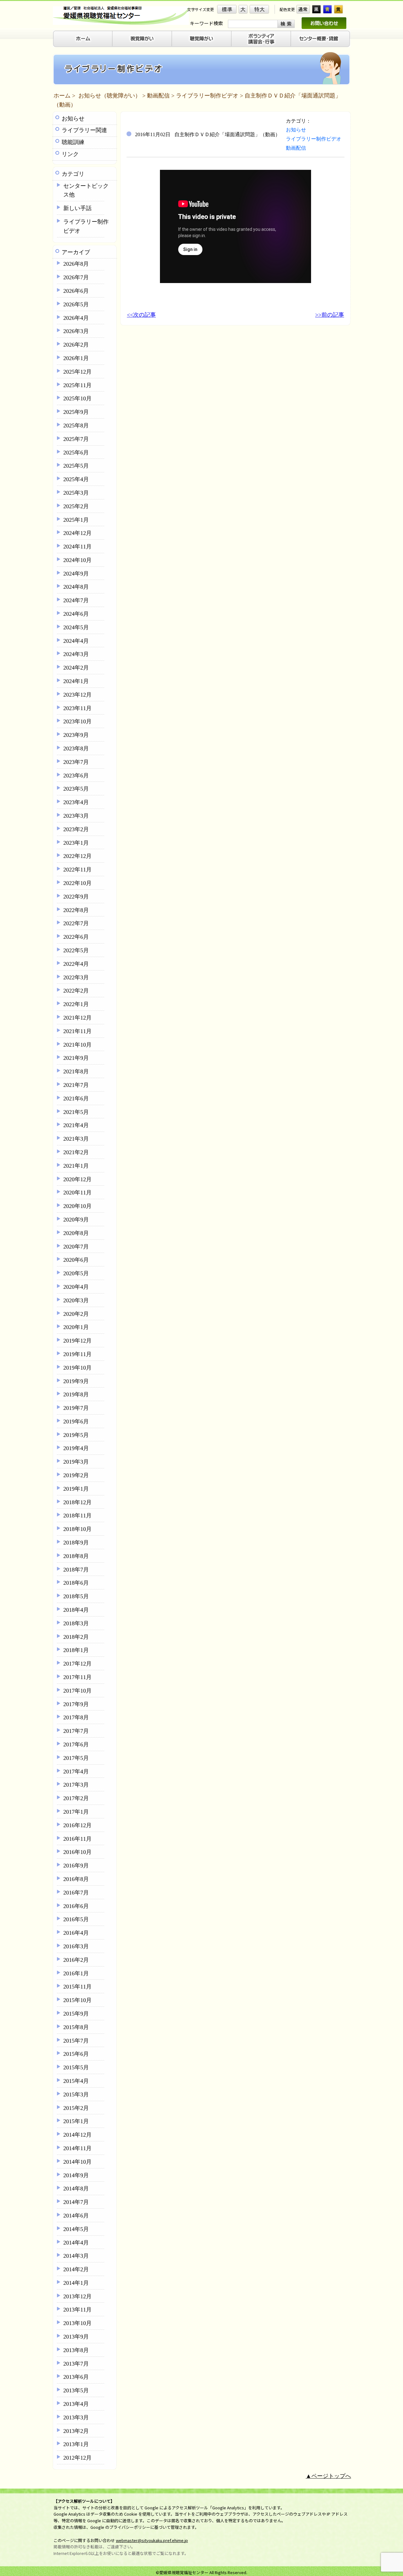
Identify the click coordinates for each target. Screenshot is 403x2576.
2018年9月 (76, 1543)
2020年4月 (76, 1287)
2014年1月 (76, 2283)
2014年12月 (77, 2135)
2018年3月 (76, 1623)
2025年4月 (76, 479)
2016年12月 (77, 1825)
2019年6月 (76, 1422)
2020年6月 (76, 1260)
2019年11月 (77, 1354)
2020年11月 (77, 1193)
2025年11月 (77, 385)
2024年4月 (76, 641)
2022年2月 (76, 991)
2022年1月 (76, 1004)
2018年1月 (76, 1650)
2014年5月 (76, 2229)
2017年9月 (76, 1704)
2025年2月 (76, 506)
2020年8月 (76, 1233)
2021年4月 (76, 1125)
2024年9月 (76, 574)
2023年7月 (76, 762)
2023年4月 (76, 802)
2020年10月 (77, 1206)
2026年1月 (76, 358)
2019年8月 (76, 1394)
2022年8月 (76, 910)
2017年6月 (76, 1744)
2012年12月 (77, 2458)
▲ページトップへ (328, 2476)
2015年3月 (76, 2095)
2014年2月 (76, 2269)
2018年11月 (77, 1516)
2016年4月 (76, 1933)
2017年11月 (77, 1677)
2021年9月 (76, 1058)
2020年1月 (76, 1327)
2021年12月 (77, 1018)
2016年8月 (76, 1879)
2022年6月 (76, 937)
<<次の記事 (141, 315)
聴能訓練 (73, 142)
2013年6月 (76, 2377)
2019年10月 (77, 1368)
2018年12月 (77, 1502)
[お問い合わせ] (324, 23)
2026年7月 (76, 277)
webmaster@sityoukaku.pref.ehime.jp (152, 2540)
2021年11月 (77, 1031)
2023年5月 (76, 789)
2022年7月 (76, 923)
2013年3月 (76, 2417)
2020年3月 (76, 1300)
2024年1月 (76, 681)
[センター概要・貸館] (321, 39)
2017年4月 (76, 1772)
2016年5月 (76, 1919)
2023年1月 (76, 843)
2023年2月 (76, 829)
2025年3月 (76, 493)
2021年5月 (76, 1112)
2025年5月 (76, 466)
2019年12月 (77, 1341)
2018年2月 (76, 1637)
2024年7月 (76, 600)
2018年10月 (77, 1529)
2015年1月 (76, 2121)
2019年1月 (76, 1489)
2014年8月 (76, 2189)
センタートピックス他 (86, 190)
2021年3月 (76, 1139)
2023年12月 (77, 695)
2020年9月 (76, 1220)
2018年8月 (76, 1556)
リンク (70, 154)
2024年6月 (76, 614)
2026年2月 (76, 345)
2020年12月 (77, 1179)
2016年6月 (76, 1906)
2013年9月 (76, 2337)
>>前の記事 (330, 315)
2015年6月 (76, 2054)
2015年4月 (76, 2081)
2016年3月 (76, 1946)
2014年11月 (77, 2148)
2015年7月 (76, 2041)
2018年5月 (76, 1596)
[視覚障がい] (142, 39)
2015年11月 (77, 1987)
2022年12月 (77, 856)
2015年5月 (76, 2067)
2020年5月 (76, 1273)
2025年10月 (77, 398)
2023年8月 (76, 748)
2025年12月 (77, 372)
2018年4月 (76, 1610)
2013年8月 (76, 2350)
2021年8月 (76, 1071)
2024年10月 (77, 560)
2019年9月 (76, 1381)
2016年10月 (77, 1852)
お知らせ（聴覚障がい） (110, 96)
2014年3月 (76, 2256)
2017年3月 (76, 1785)
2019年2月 (76, 1475)
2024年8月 (76, 587)
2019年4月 (76, 1448)
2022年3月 (76, 977)
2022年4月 (76, 964)
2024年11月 (77, 547)
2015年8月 (76, 2027)
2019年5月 (76, 1435)
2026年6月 (76, 291)
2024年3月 (76, 654)
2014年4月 (76, 2243)
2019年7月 (76, 1408)
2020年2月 (76, 1314)
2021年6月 (76, 1099)
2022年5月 (76, 950)
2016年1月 (76, 1973)
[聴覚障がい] (202, 39)
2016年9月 (76, 1866)
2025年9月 (76, 412)
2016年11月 (77, 1839)
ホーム (62, 96)
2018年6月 (76, 1583)
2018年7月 (76, 1570)
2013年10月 (77, 2323)
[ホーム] (83, 39)
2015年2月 (76, 2108)
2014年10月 (77, 2162)
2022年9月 (76, 897)
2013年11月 (77, 2310)
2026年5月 (76, 304)
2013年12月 (77, 2296)
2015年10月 (77, 2000)
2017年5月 (76, 1758)
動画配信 (158, 96)
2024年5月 (76, 627)
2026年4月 (76, 318)
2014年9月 (76, 2175)
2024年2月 (76, 668)
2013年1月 (76, 2444)
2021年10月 (77, 1045)
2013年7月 (76, 2364)
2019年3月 (76, 1462)
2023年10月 (77, 721)
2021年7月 (76, 1085)
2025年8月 (76, 426)
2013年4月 (76, 2404)
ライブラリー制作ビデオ (207, 96)
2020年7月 (76, 1247)
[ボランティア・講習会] (261, 39)
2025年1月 (76, 520)
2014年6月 (76, 2216)
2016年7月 (76, 1893)
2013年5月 (76, 2390)
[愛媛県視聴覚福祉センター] (121, 16)
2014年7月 (76, 2202)
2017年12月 (77, 1664)
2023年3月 (76, 816)
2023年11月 (77, 708)
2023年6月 (76, 776)
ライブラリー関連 (84, 130)
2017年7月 (76, 1731)
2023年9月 (76, 735)
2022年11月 (77, 870)
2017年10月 (77, 1691)
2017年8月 (76, 1717)
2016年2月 (76, 1960)
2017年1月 (76, 1812)
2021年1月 (76, 1166)
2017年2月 (76, 1798)
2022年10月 (77, 883)
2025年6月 (76, 453)
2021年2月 (76, 1152)
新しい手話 (77, 208)
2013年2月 (76, 2431)
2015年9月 (76, 2014)
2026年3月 (76, 331)
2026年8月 (76, 264)
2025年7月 (76, 439)
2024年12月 (77, 533)
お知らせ (73, 119)
